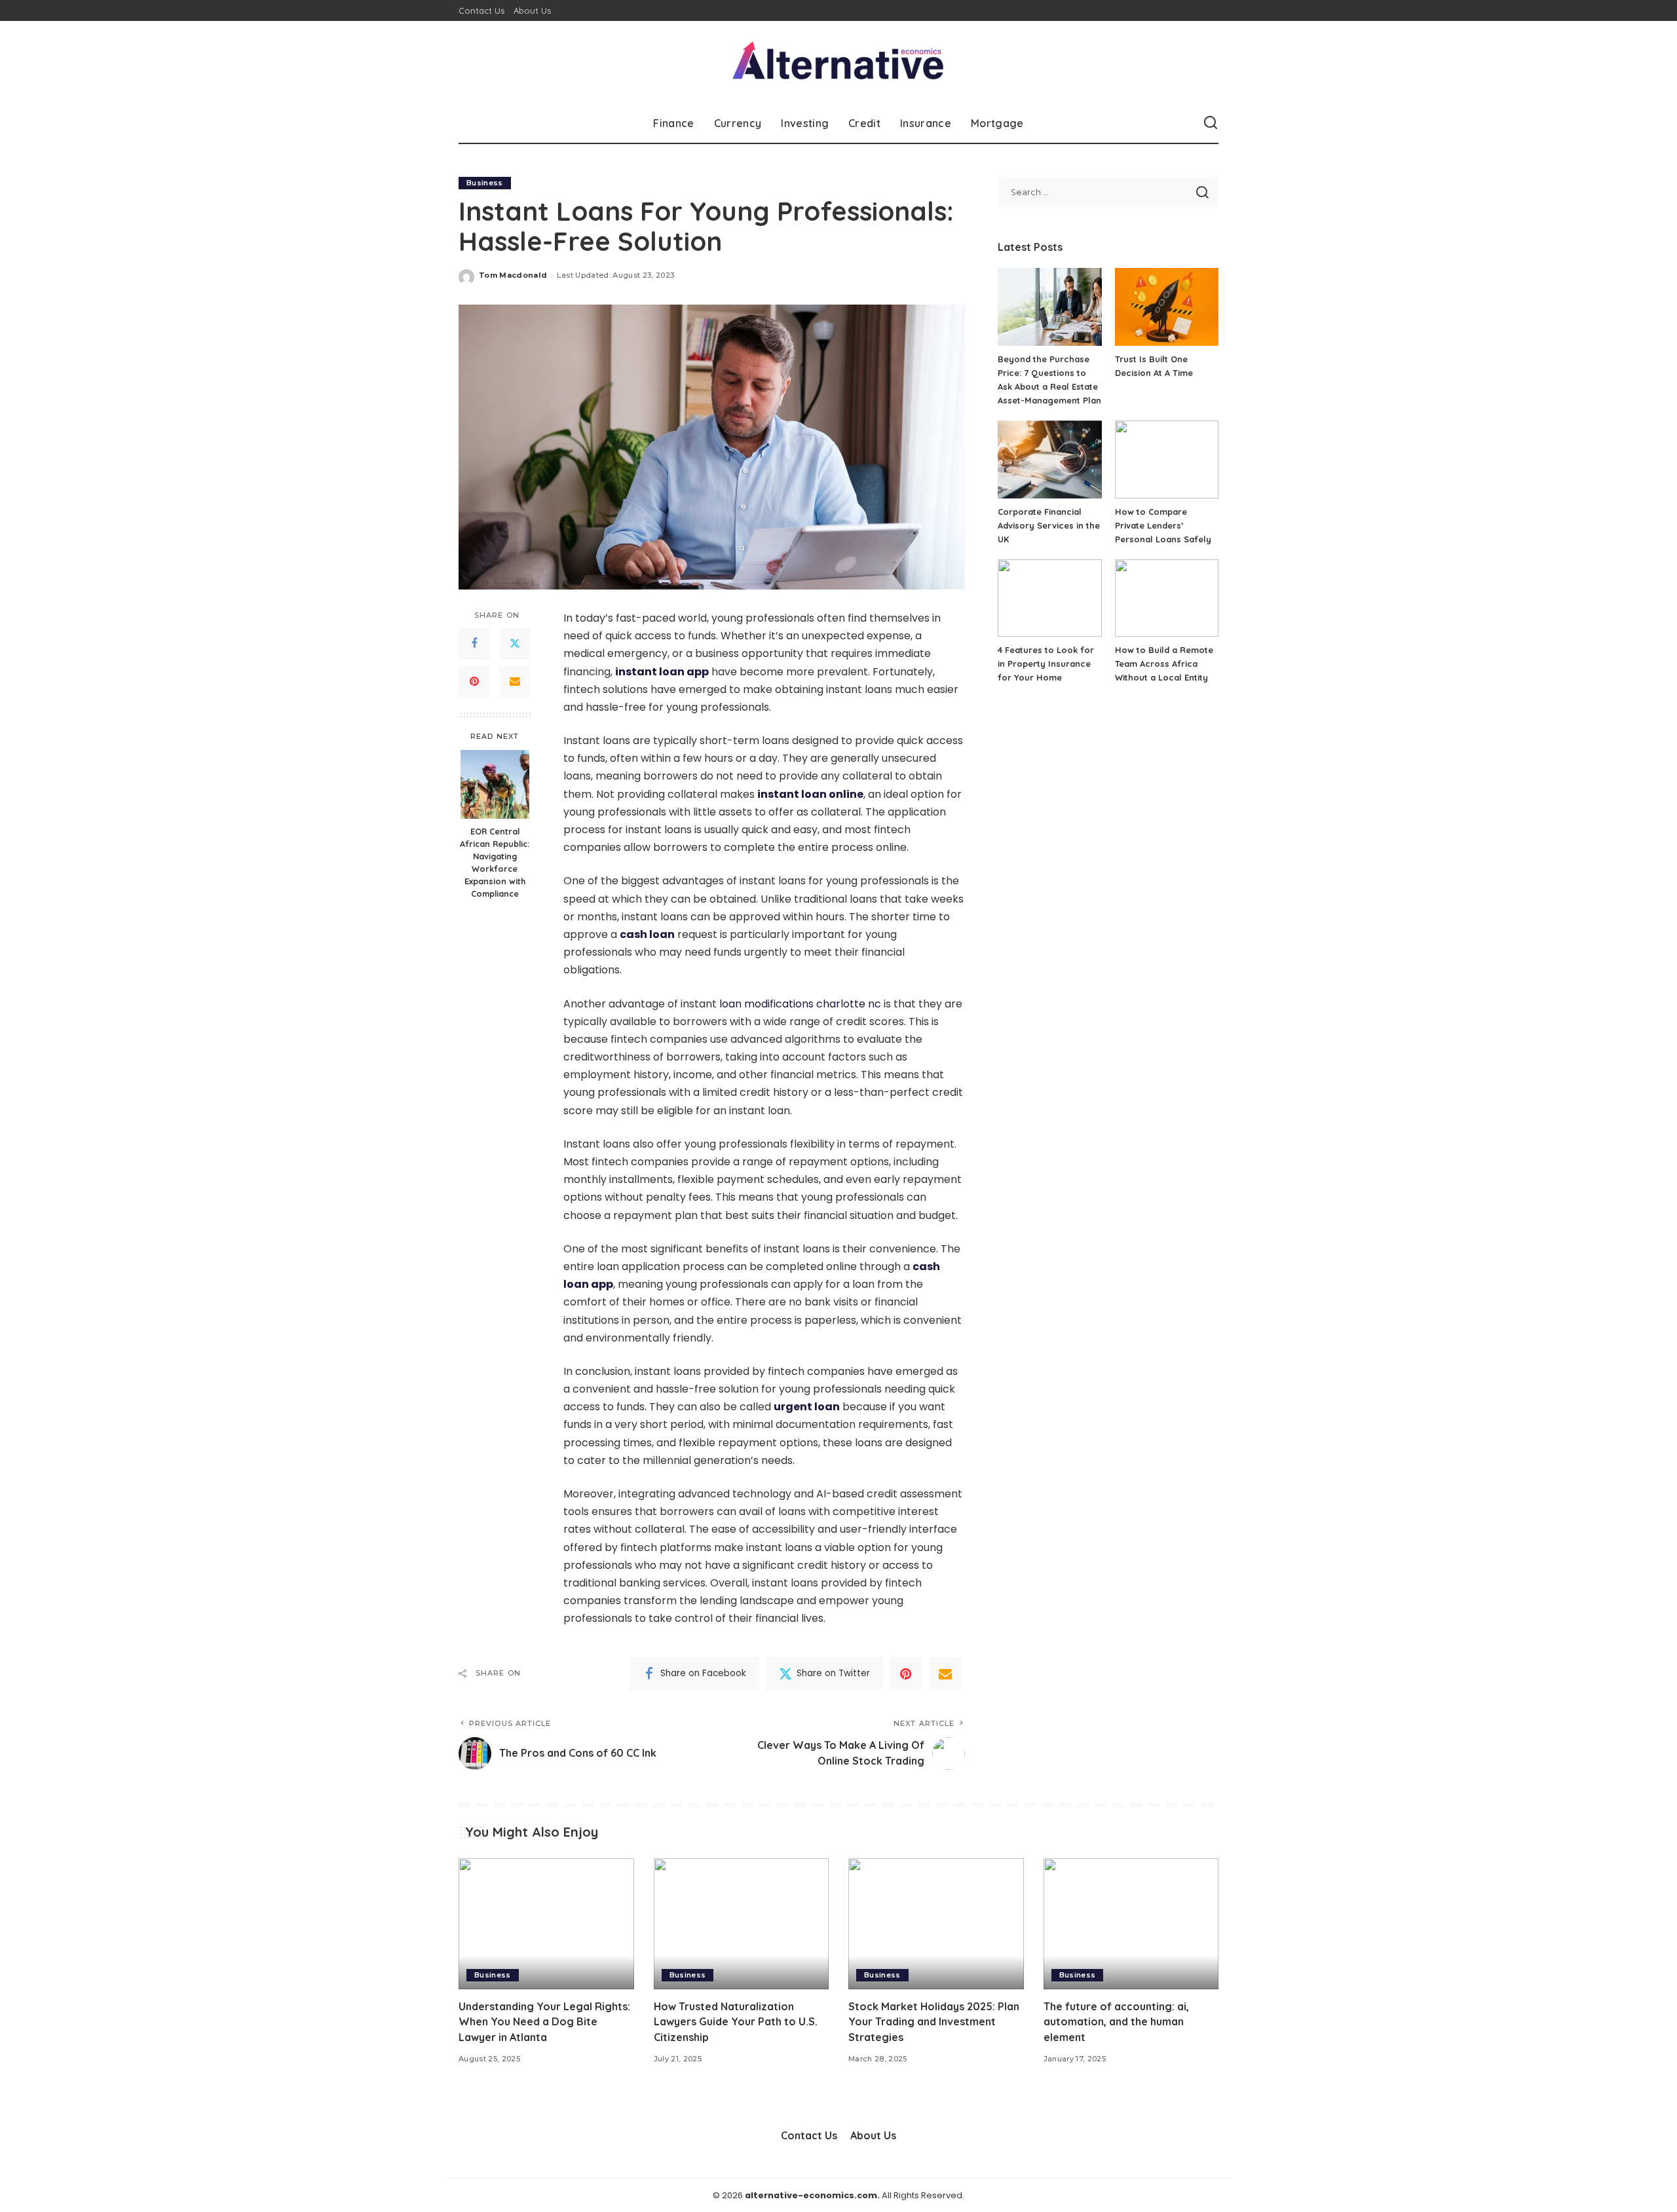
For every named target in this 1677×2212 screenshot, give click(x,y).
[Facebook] (474, 644)
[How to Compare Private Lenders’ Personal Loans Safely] (1167, 459)
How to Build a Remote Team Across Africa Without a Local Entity (1164, 664)
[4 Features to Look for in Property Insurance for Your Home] (1049, 598)
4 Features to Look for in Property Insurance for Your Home (1046, 664)
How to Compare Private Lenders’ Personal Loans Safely (1163, 525)
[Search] (1211, 123)
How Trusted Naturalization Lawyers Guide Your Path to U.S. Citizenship (736, 2021)
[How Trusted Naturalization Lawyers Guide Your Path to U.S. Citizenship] (742, 1924)
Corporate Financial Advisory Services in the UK (1049, 525)
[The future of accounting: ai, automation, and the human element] (1131, 1924)
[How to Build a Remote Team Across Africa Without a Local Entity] (1167, 598)
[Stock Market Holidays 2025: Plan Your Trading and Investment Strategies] (936, 1924)
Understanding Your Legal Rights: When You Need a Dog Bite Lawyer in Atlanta (544, 2021)
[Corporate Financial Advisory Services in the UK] (1049, 459)
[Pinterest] (474, 682)
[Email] (515, 682)
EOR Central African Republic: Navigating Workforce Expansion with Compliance (495, 862)
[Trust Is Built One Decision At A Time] (1167, 307)
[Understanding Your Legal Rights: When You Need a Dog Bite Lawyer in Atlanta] (546, 1924)
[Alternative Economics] (838, 62)
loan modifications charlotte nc (800, 1004)
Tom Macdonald (513, 275)
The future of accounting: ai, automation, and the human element (1116, 2021)
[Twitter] (515, 644)
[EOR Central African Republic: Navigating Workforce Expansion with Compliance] (495, 784)
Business (485, 183)
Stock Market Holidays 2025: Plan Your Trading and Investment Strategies (934, 2021)
